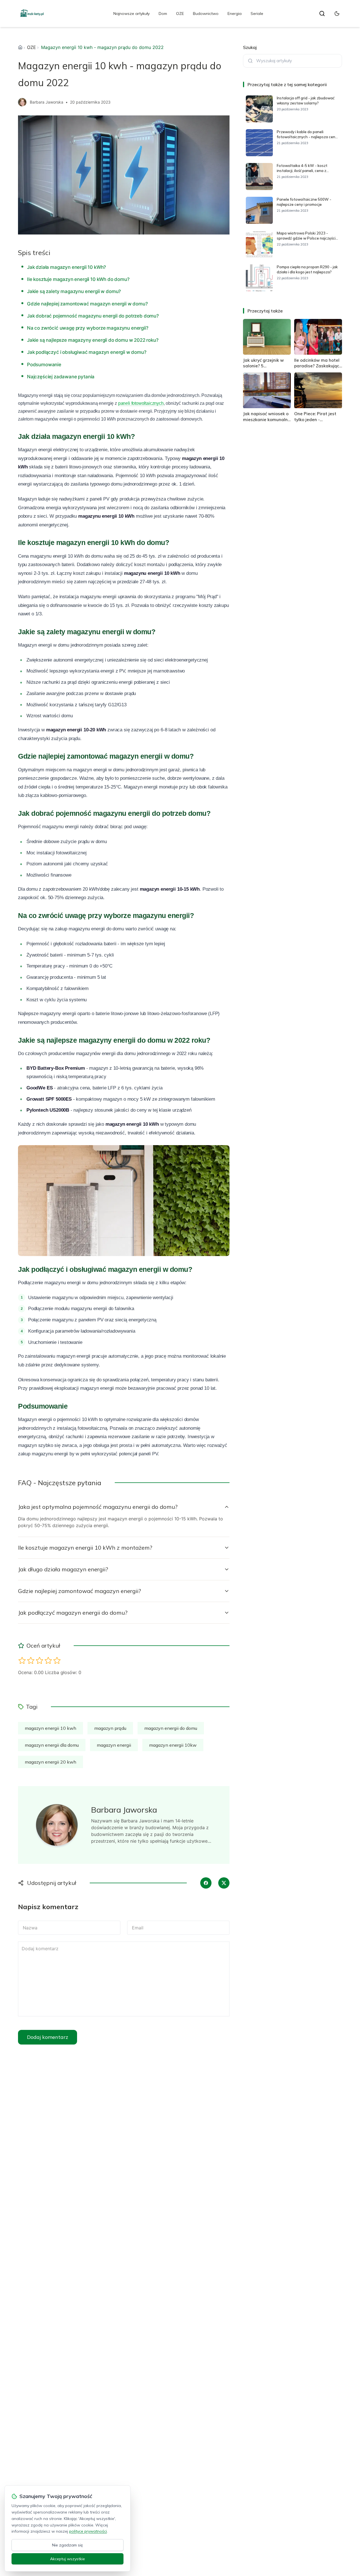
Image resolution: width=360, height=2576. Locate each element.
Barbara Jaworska (47, 102)
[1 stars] (22, 1660)
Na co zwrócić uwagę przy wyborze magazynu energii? (88, 328)
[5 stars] (57, 1660)
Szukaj (250, 47)
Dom (163, 14)
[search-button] (322, 14)
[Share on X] (224, 1883)
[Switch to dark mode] (337, 14)
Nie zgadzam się (67, 2545)
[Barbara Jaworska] (22, 102)
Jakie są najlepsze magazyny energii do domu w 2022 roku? (93, 340)
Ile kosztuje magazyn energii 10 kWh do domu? (78, 279)
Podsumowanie (44, 365)
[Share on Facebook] (206, 1883)
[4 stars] (48, 1660)
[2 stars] (31, 1660)
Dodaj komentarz (48, 2037)
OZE (180, 14)
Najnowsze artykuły (131, 14)
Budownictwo (206, 14)
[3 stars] (40, 1660)
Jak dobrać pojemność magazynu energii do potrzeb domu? (93, 316)
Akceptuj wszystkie (67, 2559)
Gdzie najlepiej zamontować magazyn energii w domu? (87, 304)
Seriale (257, 14)
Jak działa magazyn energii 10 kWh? (67, 267)
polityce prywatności (88, 2531)
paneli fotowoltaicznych (141, 403)
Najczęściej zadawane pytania (61, 377)
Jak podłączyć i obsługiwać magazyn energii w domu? (87, 352)
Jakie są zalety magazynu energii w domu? (74, 291)
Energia (235, 14)
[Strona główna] (20, 47)
